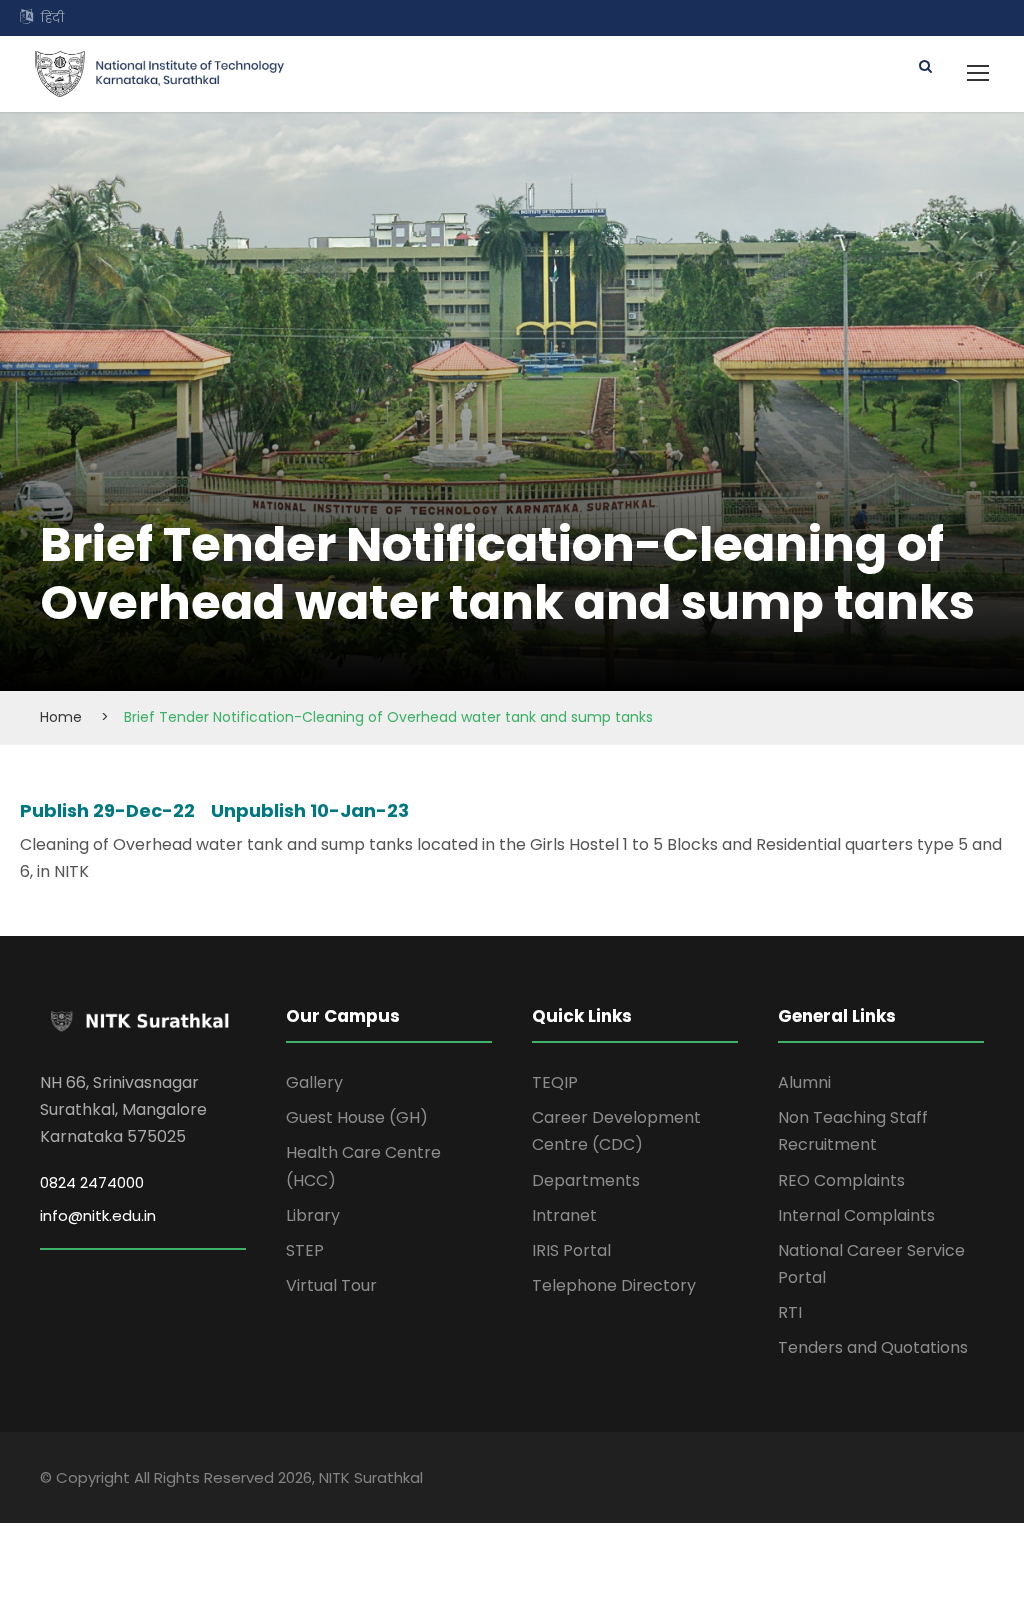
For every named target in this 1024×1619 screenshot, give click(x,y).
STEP (305, 1250)
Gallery (314, 1082)
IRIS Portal (571, 1250)
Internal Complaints (856, 1215)
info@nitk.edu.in (98, 1215)
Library (313, 1215)
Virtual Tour (331, 1285)
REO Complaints (841, 1180)
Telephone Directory (614, 1285)
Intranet (564, 1215)
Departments (586, 1180)
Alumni (804, 1082)
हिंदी (52, 17)
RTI (790, 1312)
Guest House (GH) (357, 1117)
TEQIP (555, 1082)
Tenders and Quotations (873, 1347)
